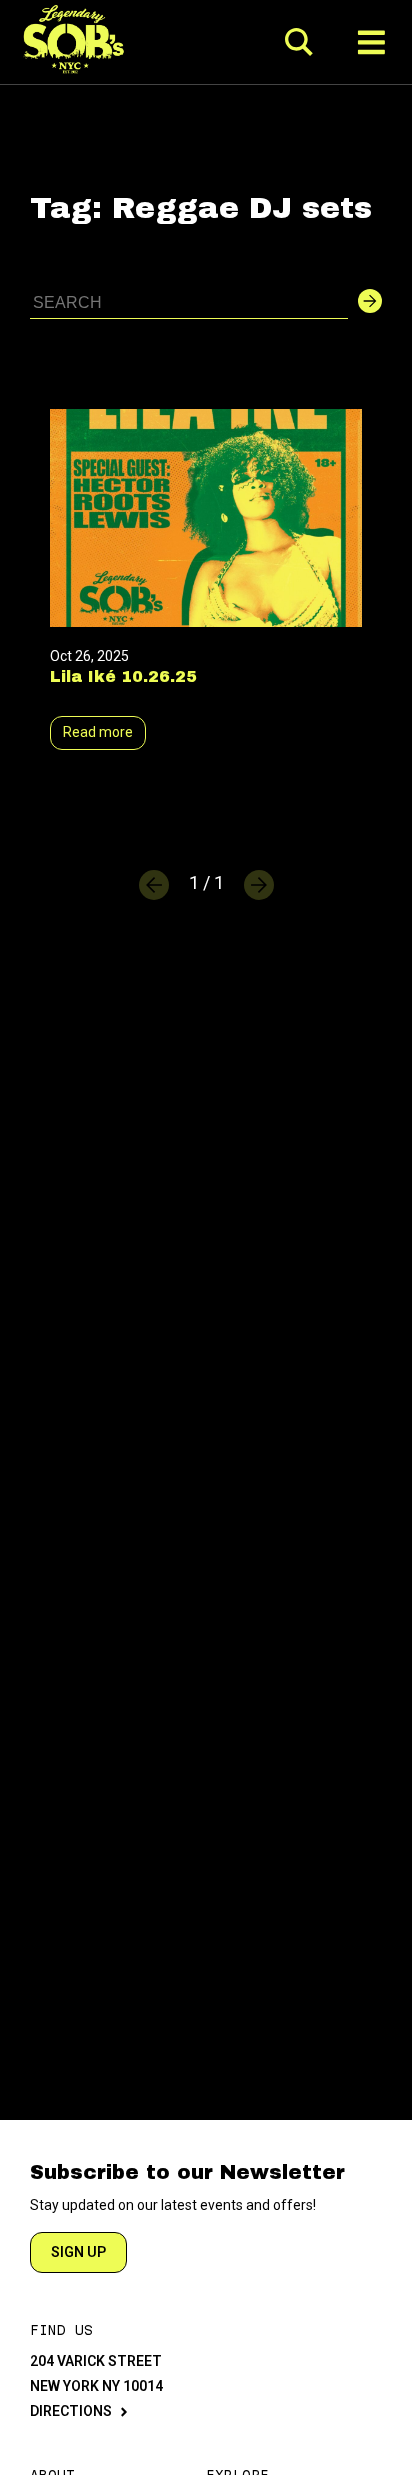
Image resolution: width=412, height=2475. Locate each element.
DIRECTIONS (71, 2411)
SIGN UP (78, 2252)
